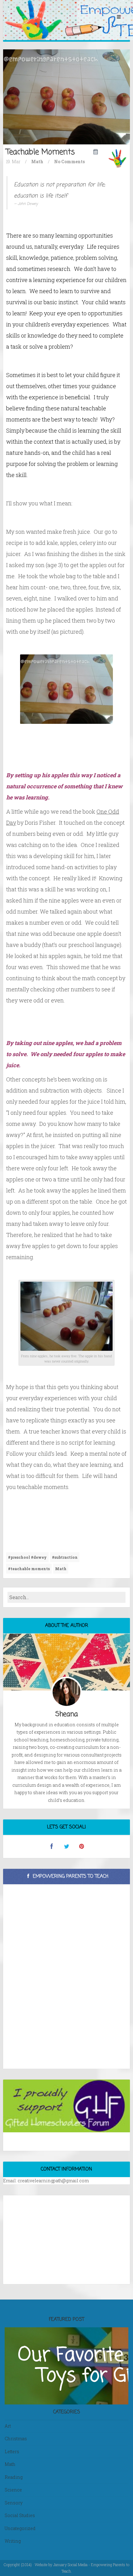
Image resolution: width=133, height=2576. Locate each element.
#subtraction (65, 1557)
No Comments (69, 162)
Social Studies (20, 2515)
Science (13, 2490)
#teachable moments (29, 1569)
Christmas (16, 2439)
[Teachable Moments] (66, 96)
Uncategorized (20, 2528)
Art (8, 2426)
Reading (14, 2477)
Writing (13, 2541)
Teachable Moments (41, 152)
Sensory (14, 2503)
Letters (12, 2452)
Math (37, 162)
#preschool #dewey (27, 1557)
